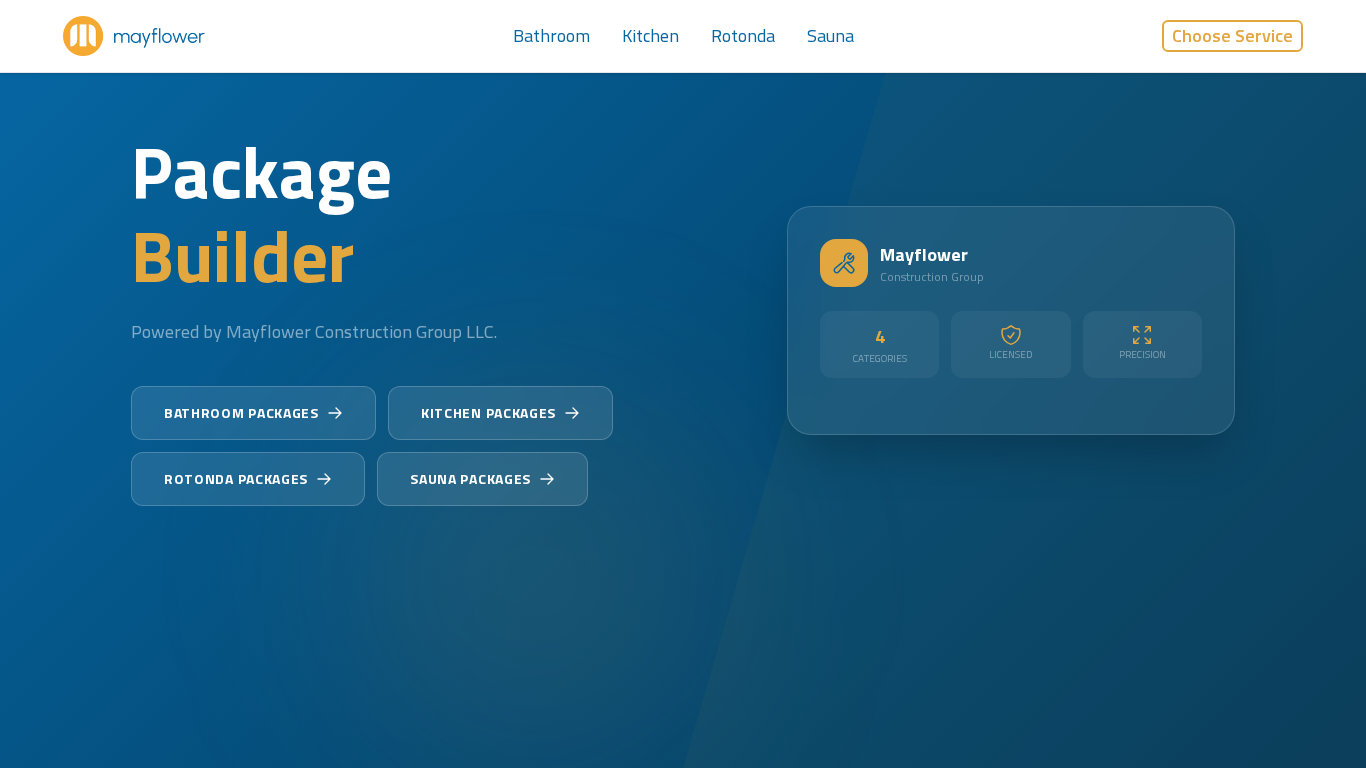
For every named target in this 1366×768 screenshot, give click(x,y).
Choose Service (1232, 35)
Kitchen (650, 35)
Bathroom (551, 35)
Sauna (830, 35)
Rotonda (743, 35)
